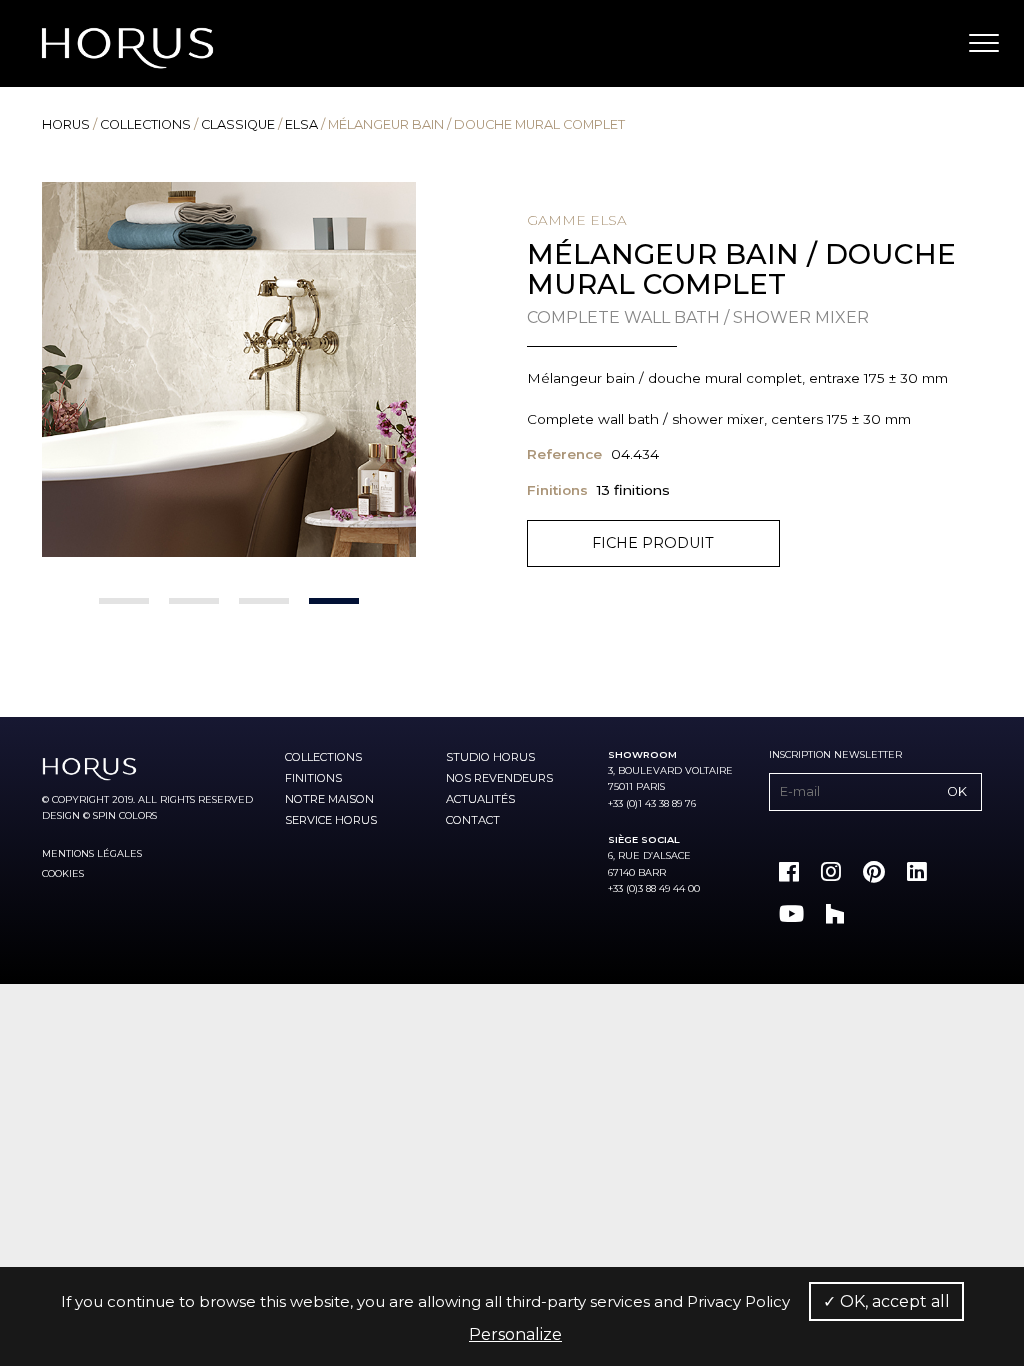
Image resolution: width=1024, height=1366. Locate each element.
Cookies (63, 873)
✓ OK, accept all (886, 1301)
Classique (238, 124)
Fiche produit (653, 543)
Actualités (480, 799)
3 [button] (264, 601)
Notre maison (329, 799)
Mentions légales (92, 853)
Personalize (515, 1334)
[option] (229, 369)
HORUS (66, 124)
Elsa (301, 124)
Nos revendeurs (499, 778)
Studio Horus (490, 757)
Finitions (313, 778)
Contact (473, 820)
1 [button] (124, 601)
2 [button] (194, 601)
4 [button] (334, 601)
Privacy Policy (738, 1301)
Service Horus (331, 820)
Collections (145, 124)
